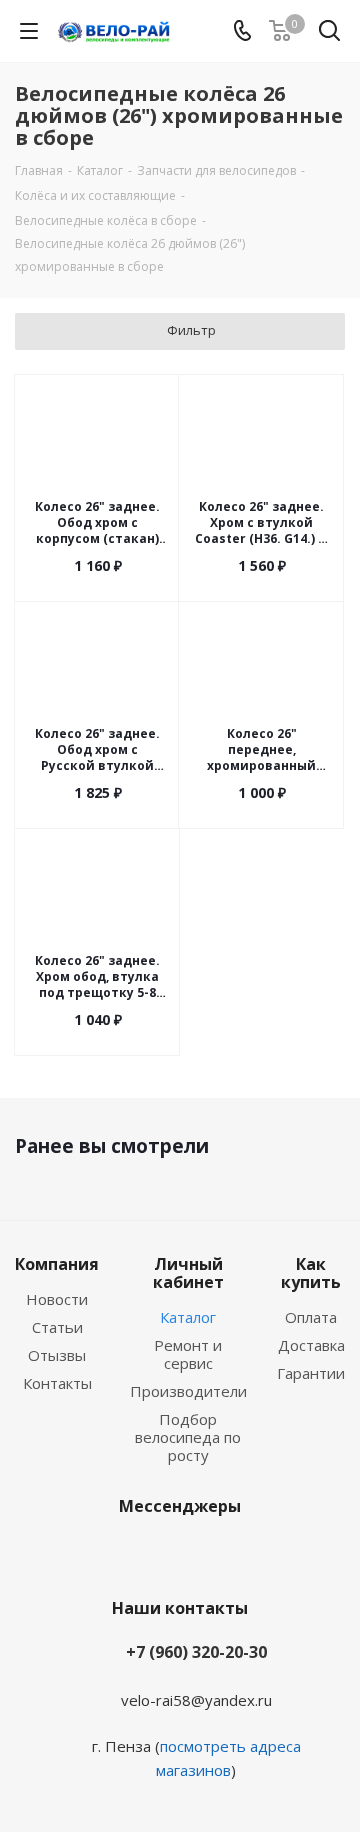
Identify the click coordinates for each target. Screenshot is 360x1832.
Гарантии (311, 1373)
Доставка (311, 1345)
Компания (57, 1264)
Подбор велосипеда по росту (188, 1437)
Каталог (188, 1317)
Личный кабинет (188, 1273)
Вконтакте (150, 1553)
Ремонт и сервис (188, 1354)
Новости (57, 1299)
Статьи (57, 1327)
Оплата (311, 1317)
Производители (188, 1391)
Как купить (311, 1273)
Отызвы (57, 1355)
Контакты (57, 1383)
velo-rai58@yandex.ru (196, 1700)
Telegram (200, 1553)
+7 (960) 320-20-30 (196, 1652)
